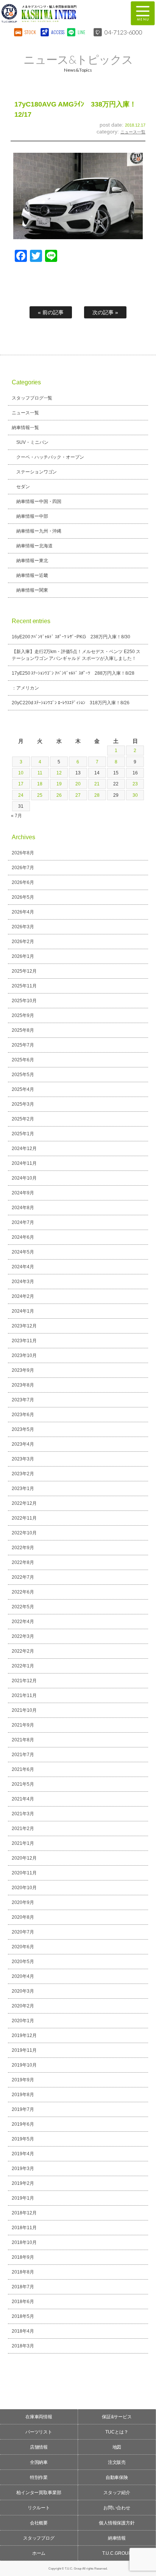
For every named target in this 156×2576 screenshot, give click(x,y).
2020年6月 (23, 1947)
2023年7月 (23, 1400)
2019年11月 (24, 2050)
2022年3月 (23, 1636)
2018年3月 (23, 2346)
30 (135, 795)
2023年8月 (23, 1385)
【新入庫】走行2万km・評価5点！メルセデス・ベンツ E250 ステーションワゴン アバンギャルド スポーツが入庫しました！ (76, 655)
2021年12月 (24, 1681)
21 (97, 784)
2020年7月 (23, 1932)
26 (59, 795)
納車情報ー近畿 (32, 575)
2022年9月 (23, 1548)
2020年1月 (23, 2021)
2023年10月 (24, 1355)
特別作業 (39, 2477)
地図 (117, 2447)
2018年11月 (24, 2228)
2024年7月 (23, 1222)
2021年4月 (23, 1799)
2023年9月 (23, 1370)
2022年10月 (24, 1533)
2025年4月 (23, 1089)
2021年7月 (23, 1755)
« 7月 (16, 816)
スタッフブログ (39, 2538)
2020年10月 (24, 1888)
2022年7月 (23, 1577)
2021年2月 (23, 1829)
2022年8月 (23, 1562)
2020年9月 (23, 1902)
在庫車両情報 (39, 2417)
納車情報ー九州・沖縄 (39, 531)
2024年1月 (23, 1311)
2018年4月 (23, 2331)
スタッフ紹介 (117, 2493)
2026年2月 (23, 942)
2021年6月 (23, 1769)
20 (78, 784)
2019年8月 (23, 2095)
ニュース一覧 (133, 132)
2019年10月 (24, 2065)
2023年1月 (23, 1489)
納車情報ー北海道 (34, 546)
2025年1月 (23, 1134)
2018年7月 (23, 2287)
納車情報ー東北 (32, 561)
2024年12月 (24, 1149)
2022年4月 (23, 1622)
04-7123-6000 (123, 32)
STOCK (30, 32)
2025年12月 (24, 971)
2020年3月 (23, 1991)
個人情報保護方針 (117, 2523)
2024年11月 (24, 1163)
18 (40, 784)
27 (78, 795)
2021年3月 (23, 1814)
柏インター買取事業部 (39, 2493)
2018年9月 (23, 2257)
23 (135, 784)
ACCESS (57, 32)
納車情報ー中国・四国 (39, 501)
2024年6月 (23, 1237)
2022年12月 (24, 1503)
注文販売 (117, 2462)
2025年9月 (23, 1015)
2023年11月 (24, 1341)
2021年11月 (24, 1695)
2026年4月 (23, 912)
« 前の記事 (51, 312)
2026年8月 (23, 853)
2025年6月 (23, 1060)
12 (59, 773)
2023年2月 (23, 1474)
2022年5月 (23, 1607)
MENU (143, 13)
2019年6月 (23, 2124)
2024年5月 (23, 1252)
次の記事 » (105, 312)
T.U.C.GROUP (117, 2553)
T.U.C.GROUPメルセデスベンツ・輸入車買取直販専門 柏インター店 (60, 13)
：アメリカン (25, 688)
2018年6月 (23, 2302)
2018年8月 (23, 2272)
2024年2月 (23, 1296)
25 (40, 795)
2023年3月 (23, 1459)
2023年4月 (23, 1444)
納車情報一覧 (25, 428)
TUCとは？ (117, 2432)
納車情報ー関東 (32, 590)
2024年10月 (24, 1178)
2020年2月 (23, 2006)
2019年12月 (24, 2035)
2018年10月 (24, 2242)
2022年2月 (23, 1651)
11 (40, 773)
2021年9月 (23, 1725)
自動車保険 (117, 2477)
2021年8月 (23, 1740)
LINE (81, 32)
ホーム (39, 2553)
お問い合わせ (117, 2508)
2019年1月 (23, 2198)
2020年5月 (23, 1962)
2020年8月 (23, 1917)
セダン (23, 487)
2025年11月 (24, 986)
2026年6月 (23, 882)
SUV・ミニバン (32, 442)
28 (97, 795)
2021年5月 (23, 1784)
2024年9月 (23, 1193)
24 (21, 795)
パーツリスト (39, 2432)
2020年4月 (23, 1976)
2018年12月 (24, 2213)
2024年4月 (23, 1267)
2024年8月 (23, 1208)
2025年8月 (23, 1030)
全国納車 (39, 2462)
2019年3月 (23, 2169)
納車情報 (117, 2538)
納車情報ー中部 (32, 516)
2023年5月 (23, 1429)
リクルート (39, 2508)
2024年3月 (23, 1282)
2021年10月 (24, 1710)
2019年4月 (23, 2154)
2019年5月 (23, 2139)
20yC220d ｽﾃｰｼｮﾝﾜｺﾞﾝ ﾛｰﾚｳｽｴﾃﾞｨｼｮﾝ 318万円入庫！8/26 (71, 703)
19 (59, 784)
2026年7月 (23, 868)
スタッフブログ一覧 (32, 398)
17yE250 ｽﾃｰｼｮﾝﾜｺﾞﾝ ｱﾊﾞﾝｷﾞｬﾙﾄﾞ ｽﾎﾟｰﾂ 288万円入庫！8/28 (73, 673)
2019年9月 (23, 2080)
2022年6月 (23, 1592)
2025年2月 (23, 1119)
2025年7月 (23, 1045)
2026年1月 (23, 956)
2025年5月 (23, 1075)
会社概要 (39, 2523)
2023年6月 (23, 1415)
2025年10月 (24, 1001)
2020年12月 (24, 1858)
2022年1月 (23, 1666)
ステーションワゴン (37, 472)
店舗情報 (39, 2447)
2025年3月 (23, 1104)
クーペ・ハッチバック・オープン (50, 457)
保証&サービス (117, 2417)
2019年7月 (23, 2109)
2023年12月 (24, 1326)
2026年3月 (23, 927)
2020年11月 (24, 1873)
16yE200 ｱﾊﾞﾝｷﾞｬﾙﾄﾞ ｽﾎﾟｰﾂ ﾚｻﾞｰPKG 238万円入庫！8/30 (71, 637)
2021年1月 (23, 1843)
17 (21, 784)
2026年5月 (23, 897)
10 (21, 773)
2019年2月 (23, 2183)
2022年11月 (24, 1518)
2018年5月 (23, 2316)
